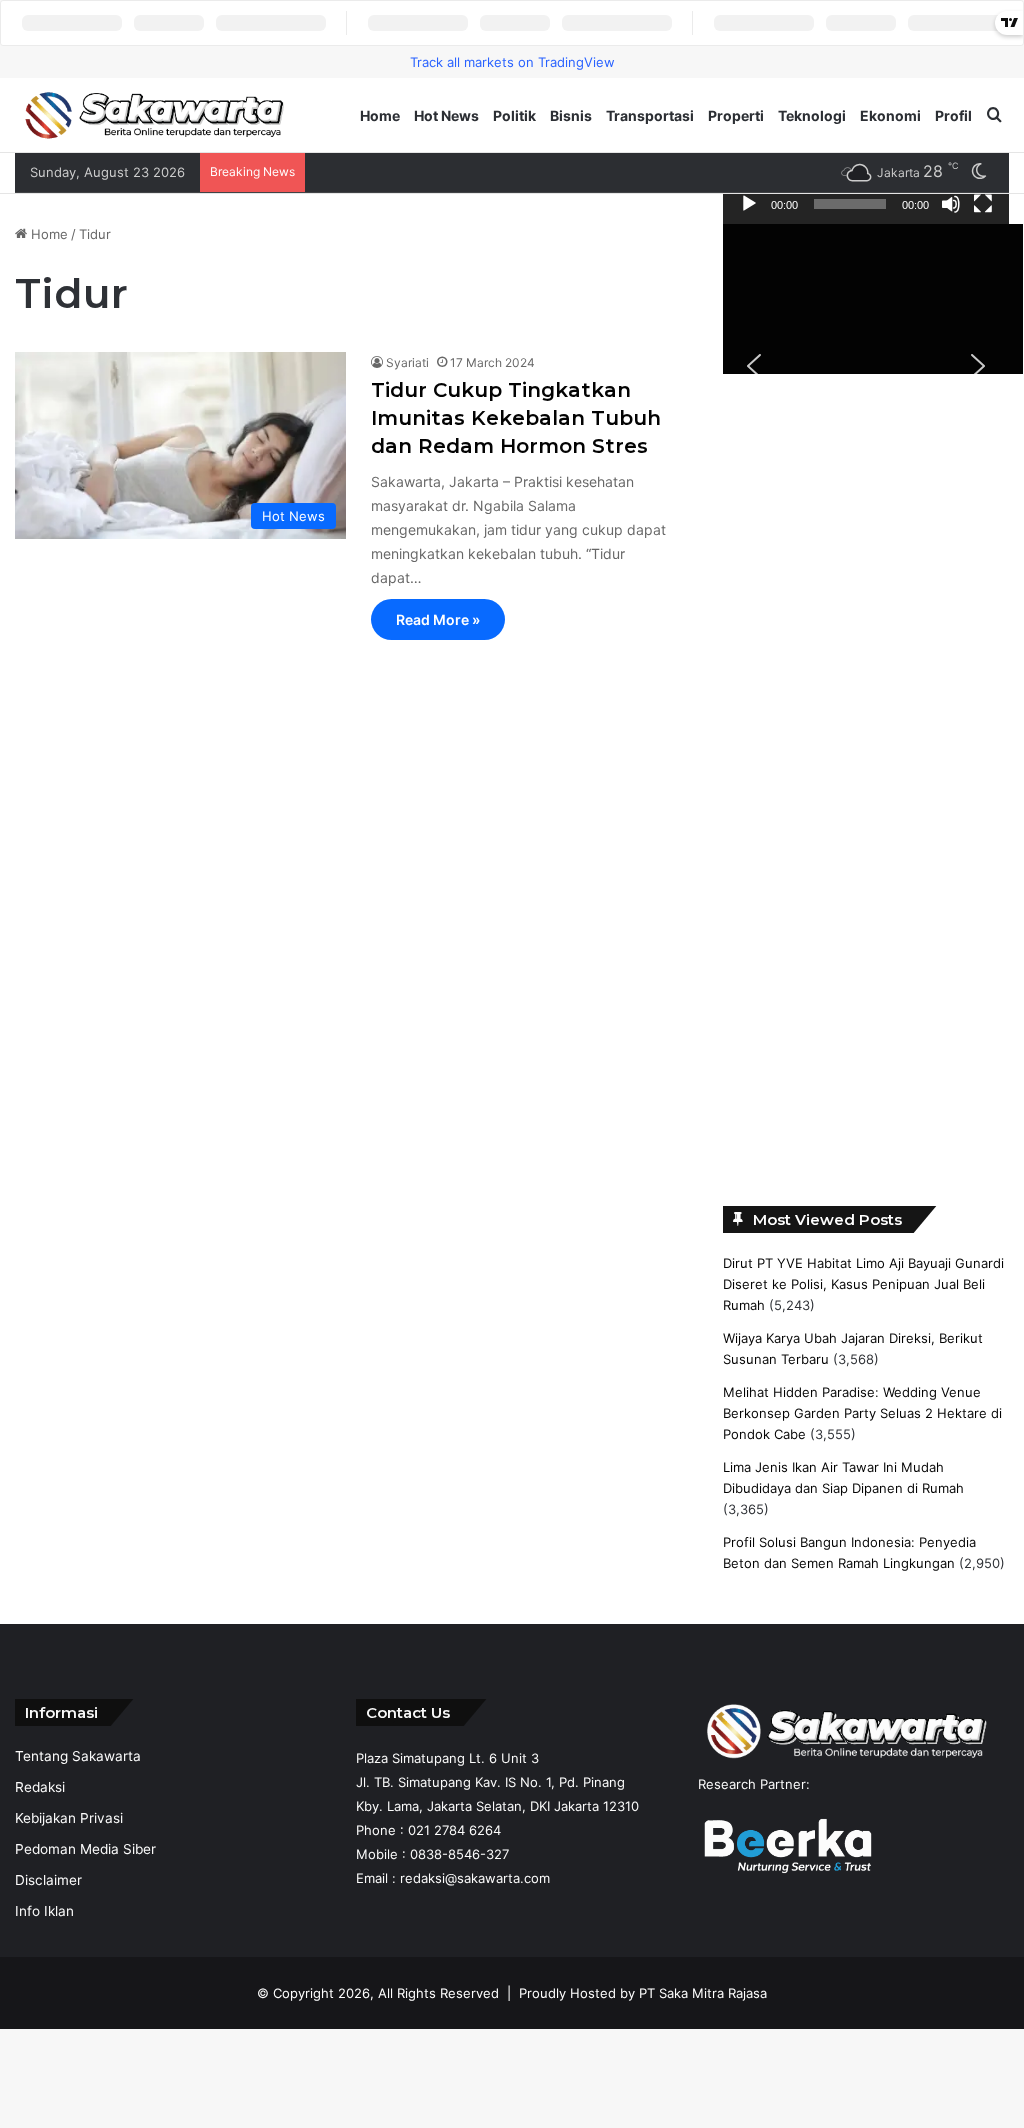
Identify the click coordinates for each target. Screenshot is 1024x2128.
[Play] (749, 208)
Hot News (446, 115)
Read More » (438, 624)
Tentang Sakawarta (78, 1762)
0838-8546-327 (459, 1860)
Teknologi (812, 115)
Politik (514, 115)
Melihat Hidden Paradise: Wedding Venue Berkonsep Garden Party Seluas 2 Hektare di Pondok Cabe (862, 1418)
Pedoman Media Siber (85, 1855)
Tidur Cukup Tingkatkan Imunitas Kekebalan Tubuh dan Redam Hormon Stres (516, 423)
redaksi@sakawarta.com (475, 1884)
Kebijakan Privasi (69, 1824)
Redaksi (40, 1793)
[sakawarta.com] (155, 115)
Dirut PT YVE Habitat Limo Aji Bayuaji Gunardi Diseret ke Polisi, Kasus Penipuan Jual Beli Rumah (863, 1289)
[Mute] (951, 208)
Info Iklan (44, 1917)
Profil (953, 115)
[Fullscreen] (983, 208)
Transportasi (650, 115)
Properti (736, 115)
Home (380, 115)
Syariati (407, 367)
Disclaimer (48, 1886)
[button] (754, 370)
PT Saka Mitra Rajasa (703, 1999)
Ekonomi (890, 115)
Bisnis (571, 115)
